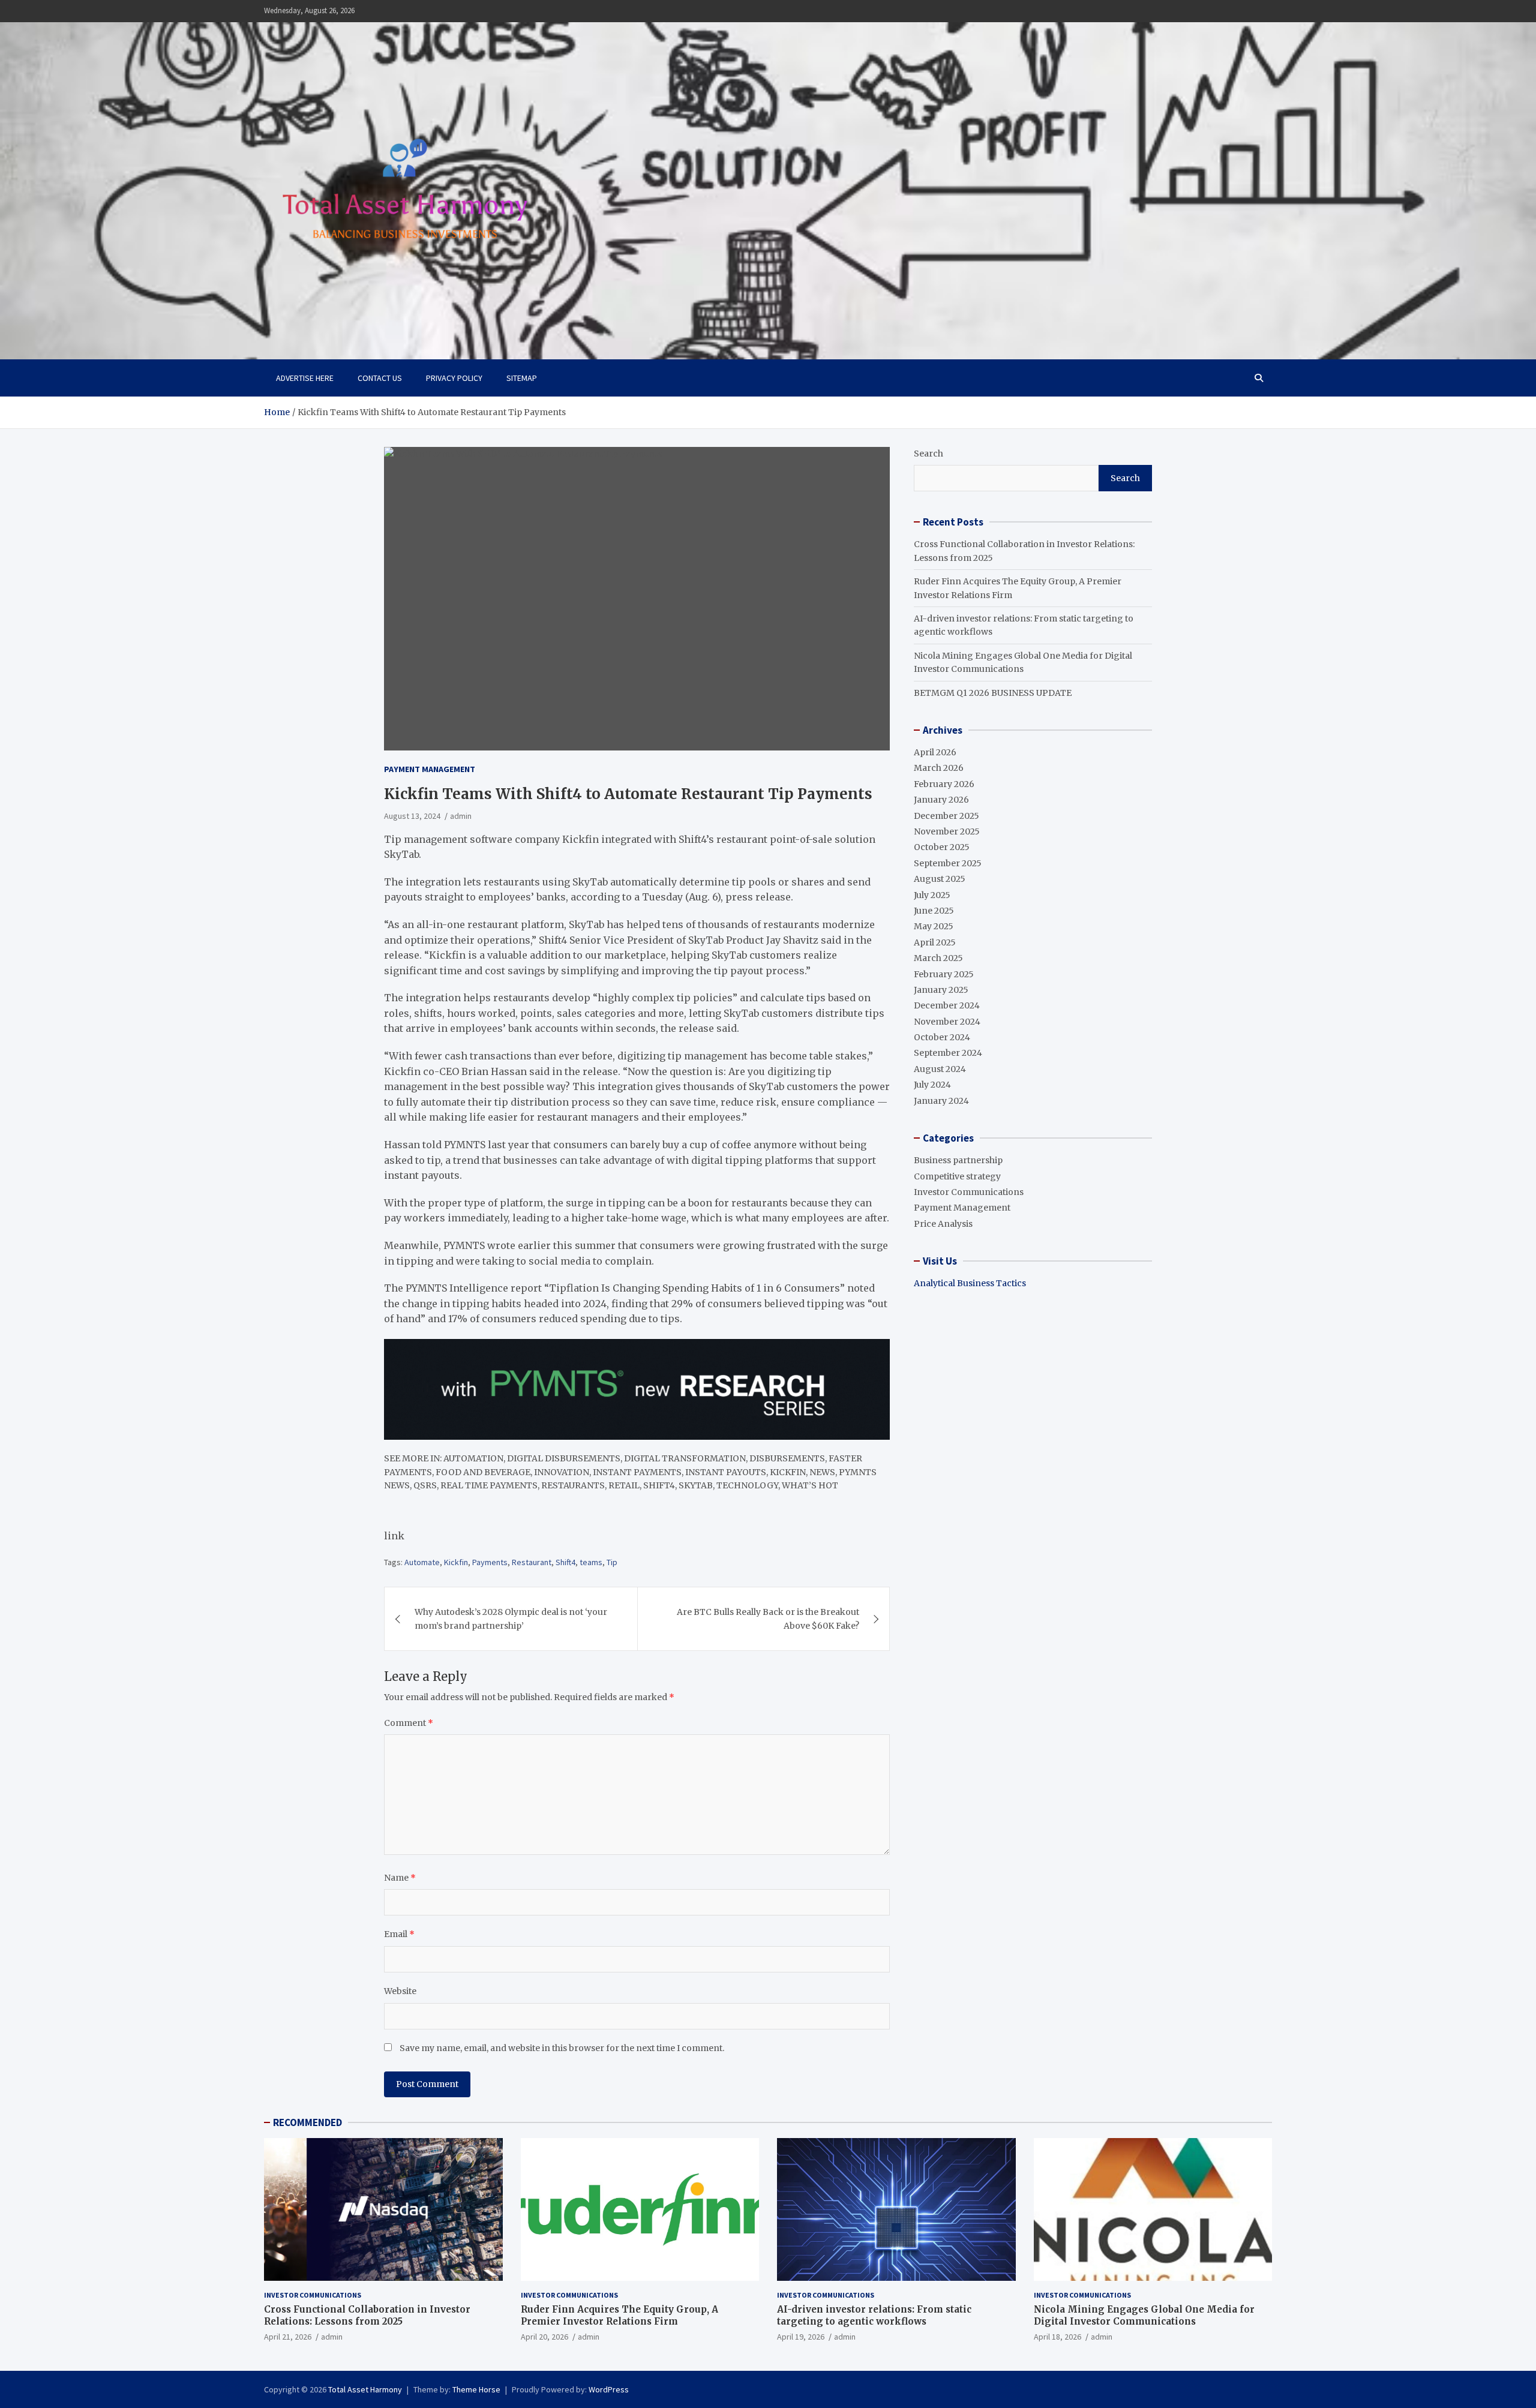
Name (400, 1878)
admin (461, 816)
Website (400, 1991)
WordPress (609, 2389)
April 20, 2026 (544, 2337)
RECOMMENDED (307, 2122)
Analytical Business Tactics (970, 1283)
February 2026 (944, 784)
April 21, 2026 (288, 2337)
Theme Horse (476, 2389)
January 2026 (941, 800)
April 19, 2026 (801, 2337)
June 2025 (934, 911)
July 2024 (932, 1085)
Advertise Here (305, 378)
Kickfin (456, 1562)
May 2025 (934, 926)
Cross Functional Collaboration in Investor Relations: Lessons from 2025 (367, 2315)
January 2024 (941, 1101)
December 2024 (947, 1005)
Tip (612, 1562)
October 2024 (942, 1037)
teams (591, 1562)
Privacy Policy (454, 378)
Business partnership (958, 1160)
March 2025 (938, 958)
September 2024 (948, 1053)
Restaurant (532, 1562)
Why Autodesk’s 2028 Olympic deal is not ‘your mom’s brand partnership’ (511, 1619)
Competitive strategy (957, 1176)
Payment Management (430, 769)
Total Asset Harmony (365, 2389)
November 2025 (947, 831)
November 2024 (947, 1022)
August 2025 (940, 879)
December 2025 (946, 816)
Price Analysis (943, 1224)
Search (928, 454)
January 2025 (941, 990)
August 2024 (940, 1069)
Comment (409, 1723)
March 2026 (939, 768)
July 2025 (932, 895)
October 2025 (942, 847)
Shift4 (565, 1562)
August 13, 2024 (412, 816)
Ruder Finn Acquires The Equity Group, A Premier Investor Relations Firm (619, 2315)
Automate (422, 1562)
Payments (490, 1562)
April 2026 (935, 752)
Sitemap (522, 378)
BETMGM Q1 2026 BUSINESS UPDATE (993, 693)
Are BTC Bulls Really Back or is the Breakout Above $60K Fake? (768, 1619)
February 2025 (944, 974)
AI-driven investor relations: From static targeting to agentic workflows (874, 2315)
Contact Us (380, 378)
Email (399, 1934)
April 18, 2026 (1057, 2337)
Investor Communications (969, 1192)
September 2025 (948, 863)
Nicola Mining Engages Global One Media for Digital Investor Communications (1144, 2315)
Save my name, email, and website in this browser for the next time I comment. (562, 2048)
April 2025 (935, 942)
